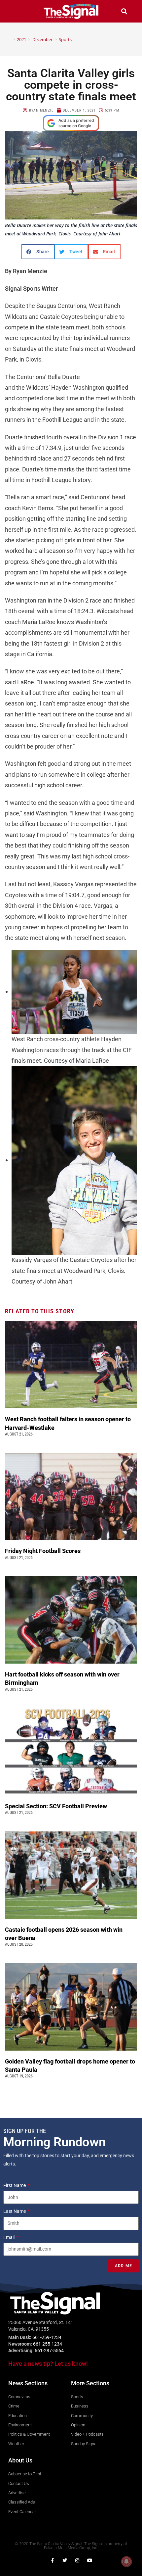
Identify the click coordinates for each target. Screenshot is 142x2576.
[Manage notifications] (126, 2561)
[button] (18, 11)
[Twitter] (65, 2560)
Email (9, 2237)
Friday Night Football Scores (44, 1551)
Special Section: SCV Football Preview (56, 1806)
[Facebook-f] (52, 2560)
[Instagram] (77, 2560)
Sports (65, 39)
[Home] (9, 39)
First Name (15, 2185)
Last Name (15, 2211)
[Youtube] (90, 2560)
